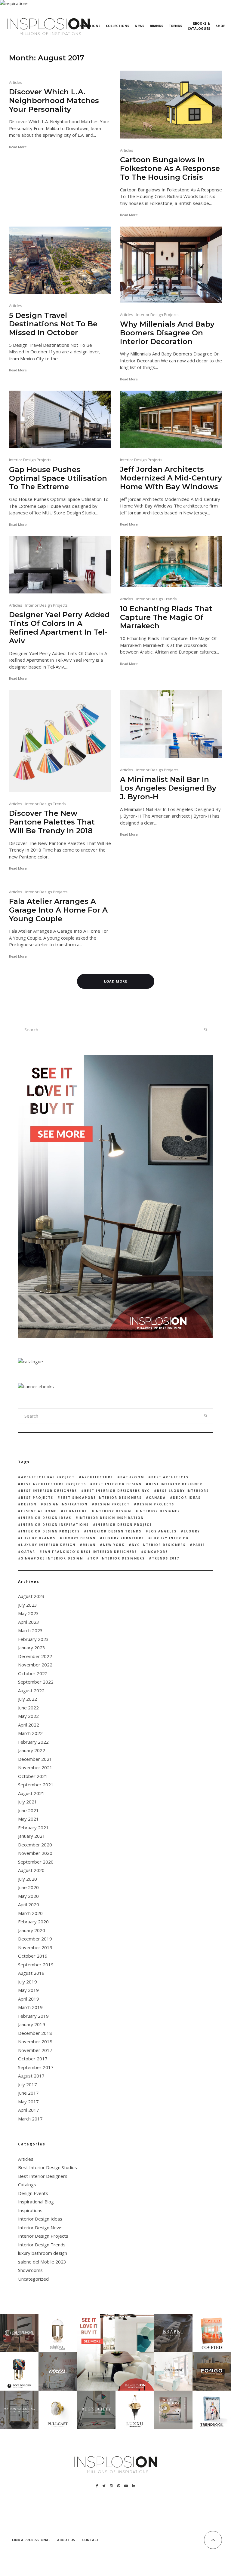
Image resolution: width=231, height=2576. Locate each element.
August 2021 (31, 1793)
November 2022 (35, 1665)
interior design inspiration (111, 1518)
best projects (37, 1498)
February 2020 (33, 1922)
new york (114, 1545)
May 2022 (28, 1716)
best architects (170, 1477)
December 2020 (35, 1845)
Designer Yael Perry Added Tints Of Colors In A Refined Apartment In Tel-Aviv (59, 628)
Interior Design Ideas (40, 2219)
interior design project (124, 1525)
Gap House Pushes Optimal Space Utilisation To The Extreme (58, 478)
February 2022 (33, 1742)
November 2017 (35, 2050)
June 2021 (28, 1810)
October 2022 (33, 1673)
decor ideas (187, 1498)
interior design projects (50, 1531)
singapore (156, 1552)
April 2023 (29, 1622)
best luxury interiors (183, 1491)
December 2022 (35, 1656)
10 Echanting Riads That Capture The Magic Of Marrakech (166, 617)
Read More (18, 147)
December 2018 (35, 2033)
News (140, 26)
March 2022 (30, 1733)
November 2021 (35, 1767)
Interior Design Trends (157, 599)
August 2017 (31, 2076)
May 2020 (28, 1896)
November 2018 (35, 2041)
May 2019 (28, 1990)
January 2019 (32, 2024)
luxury (192, 1531)
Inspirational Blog (36, 2202)
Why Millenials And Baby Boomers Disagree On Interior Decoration (167, 333)
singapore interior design (52, 1558)
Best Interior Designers (43, 2176)
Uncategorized (33, 2279)
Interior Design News (40, 2227)
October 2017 (33, 2059)
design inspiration (66, 1504)
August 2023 (31, 1596)
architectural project (48, 1477)
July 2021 (28, 1802)
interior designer (159, 1511)
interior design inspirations (55, 1525)
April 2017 (29, 2110)
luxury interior (170, 1538)
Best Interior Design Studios (48, 2167)
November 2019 (35, 1947)
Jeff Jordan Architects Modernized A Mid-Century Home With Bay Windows (171, 478)
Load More (116, 981)
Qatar (28, 1552)
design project (112, 1504)
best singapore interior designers (101, 1498)
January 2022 (32, 1750)
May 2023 (28, 1613)
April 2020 (29, 1904)
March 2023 (30, 1630)
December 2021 (35, 1759)
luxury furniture (123, 1538)
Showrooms (30, 2270)
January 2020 (32, 1930)
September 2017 (36, 2067)
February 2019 (33, 2016)
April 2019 (29, 1999)
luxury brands (38, 1538)
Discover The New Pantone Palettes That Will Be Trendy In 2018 (52, 822)
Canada (157, 1498)
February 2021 (33, 1828)
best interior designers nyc (117, 1491)
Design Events (33, 2193)
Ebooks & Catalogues (199, 26)
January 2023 (32, 1648)
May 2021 (28, 1819)
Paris (199, 1545)
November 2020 (35, 1853)
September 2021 (36, 1785)
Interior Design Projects (157, 315)
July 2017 (28, 2084)
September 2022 (36, 1682)
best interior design (117, 1484)
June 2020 (28, 1887)
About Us (66, 2540)
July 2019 (28, 1982)
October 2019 (33, 1956)
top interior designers (117, 1558)
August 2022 (31, 1690)
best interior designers (49, 1491)
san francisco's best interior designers (90, 1552)
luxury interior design (48, 1545)
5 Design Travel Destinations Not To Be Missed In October (53, 324)
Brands (157, 26)
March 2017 (30, 2119)
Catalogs (27, 2184)
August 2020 (31, 1870)
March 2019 (30, 2007)
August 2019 (31, 1973)
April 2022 (29, 1725)
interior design (113, 1511)
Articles (16, 82)
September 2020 (36, 1862)
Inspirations (88, 26)
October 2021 (33, 1776)
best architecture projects (54, 1484)
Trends (176, 26)
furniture (75, 1511)
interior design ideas (46, 1518)
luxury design (79, 1538)
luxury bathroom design (43, 2253)
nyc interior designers (159, 1545)
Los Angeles (163, 1531)
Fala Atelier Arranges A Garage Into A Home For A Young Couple (58, 910)
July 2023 (28, 1605)
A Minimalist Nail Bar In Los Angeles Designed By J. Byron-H (168, 788)
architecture (97, 1477)
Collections (118, 26)
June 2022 (28, 1708)
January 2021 (32, 1836)
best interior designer (176, 1484)
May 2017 (28, 2102)
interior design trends (114, 1531)
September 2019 (36, 1965)
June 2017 (28, 2093)
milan (89, 1545)
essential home (39, 1511)
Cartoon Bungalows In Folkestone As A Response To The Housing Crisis (170, 169)
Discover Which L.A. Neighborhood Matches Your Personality (54, 101)
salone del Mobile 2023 (42, 2262)
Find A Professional (31, 2540)
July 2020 (28, 1879)
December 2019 (35, 1939)
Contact (91, 2540)
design (29, 1504)
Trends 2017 (166, 1558)
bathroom (132, 1477)
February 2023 (33, 1639)
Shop (220, 26)
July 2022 (28, 1699)
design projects (156, 1504)
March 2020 (30, 1913)
